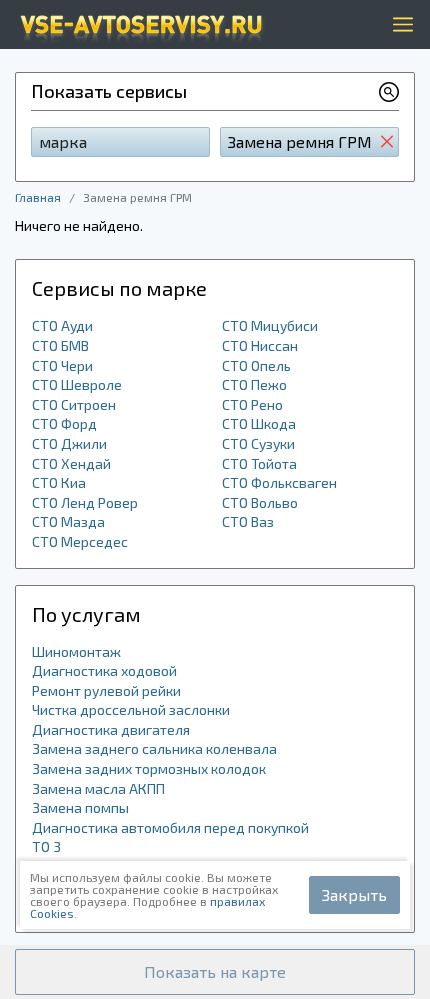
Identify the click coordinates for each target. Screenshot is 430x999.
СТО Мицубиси (270, 325)
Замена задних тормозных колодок (149, 768)
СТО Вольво (260, 502)
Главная (38, 197)
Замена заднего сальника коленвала (154, 748)
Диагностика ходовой (104, 670)
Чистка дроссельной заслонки (131, 709)
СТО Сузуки (258, 443)
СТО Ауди (62, 325)
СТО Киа (59, 482)
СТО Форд (64, 423)
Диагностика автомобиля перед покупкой (170, 827)
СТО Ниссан (260, 345)
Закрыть (354, 894)
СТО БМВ (60, 345)
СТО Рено (252, 404)
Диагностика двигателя (111, 729)
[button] (215, 972)
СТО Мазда (68, 521)
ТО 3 (46, 846)
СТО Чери (62, 365)
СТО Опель (256, 365)
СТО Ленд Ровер (85, 502)
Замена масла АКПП (98, 788)
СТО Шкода (259, 423)
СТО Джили (69, 443)
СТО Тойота (259, 463)
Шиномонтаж (76, 651)
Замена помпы (80, 807)
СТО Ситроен (74, 404)
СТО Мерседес (80, 541)
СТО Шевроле (77, 384)
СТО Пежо (254, 384)
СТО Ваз (248, 521)
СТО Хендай (71, 463)
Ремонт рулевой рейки (106, 690)
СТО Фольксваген (279, 482)
